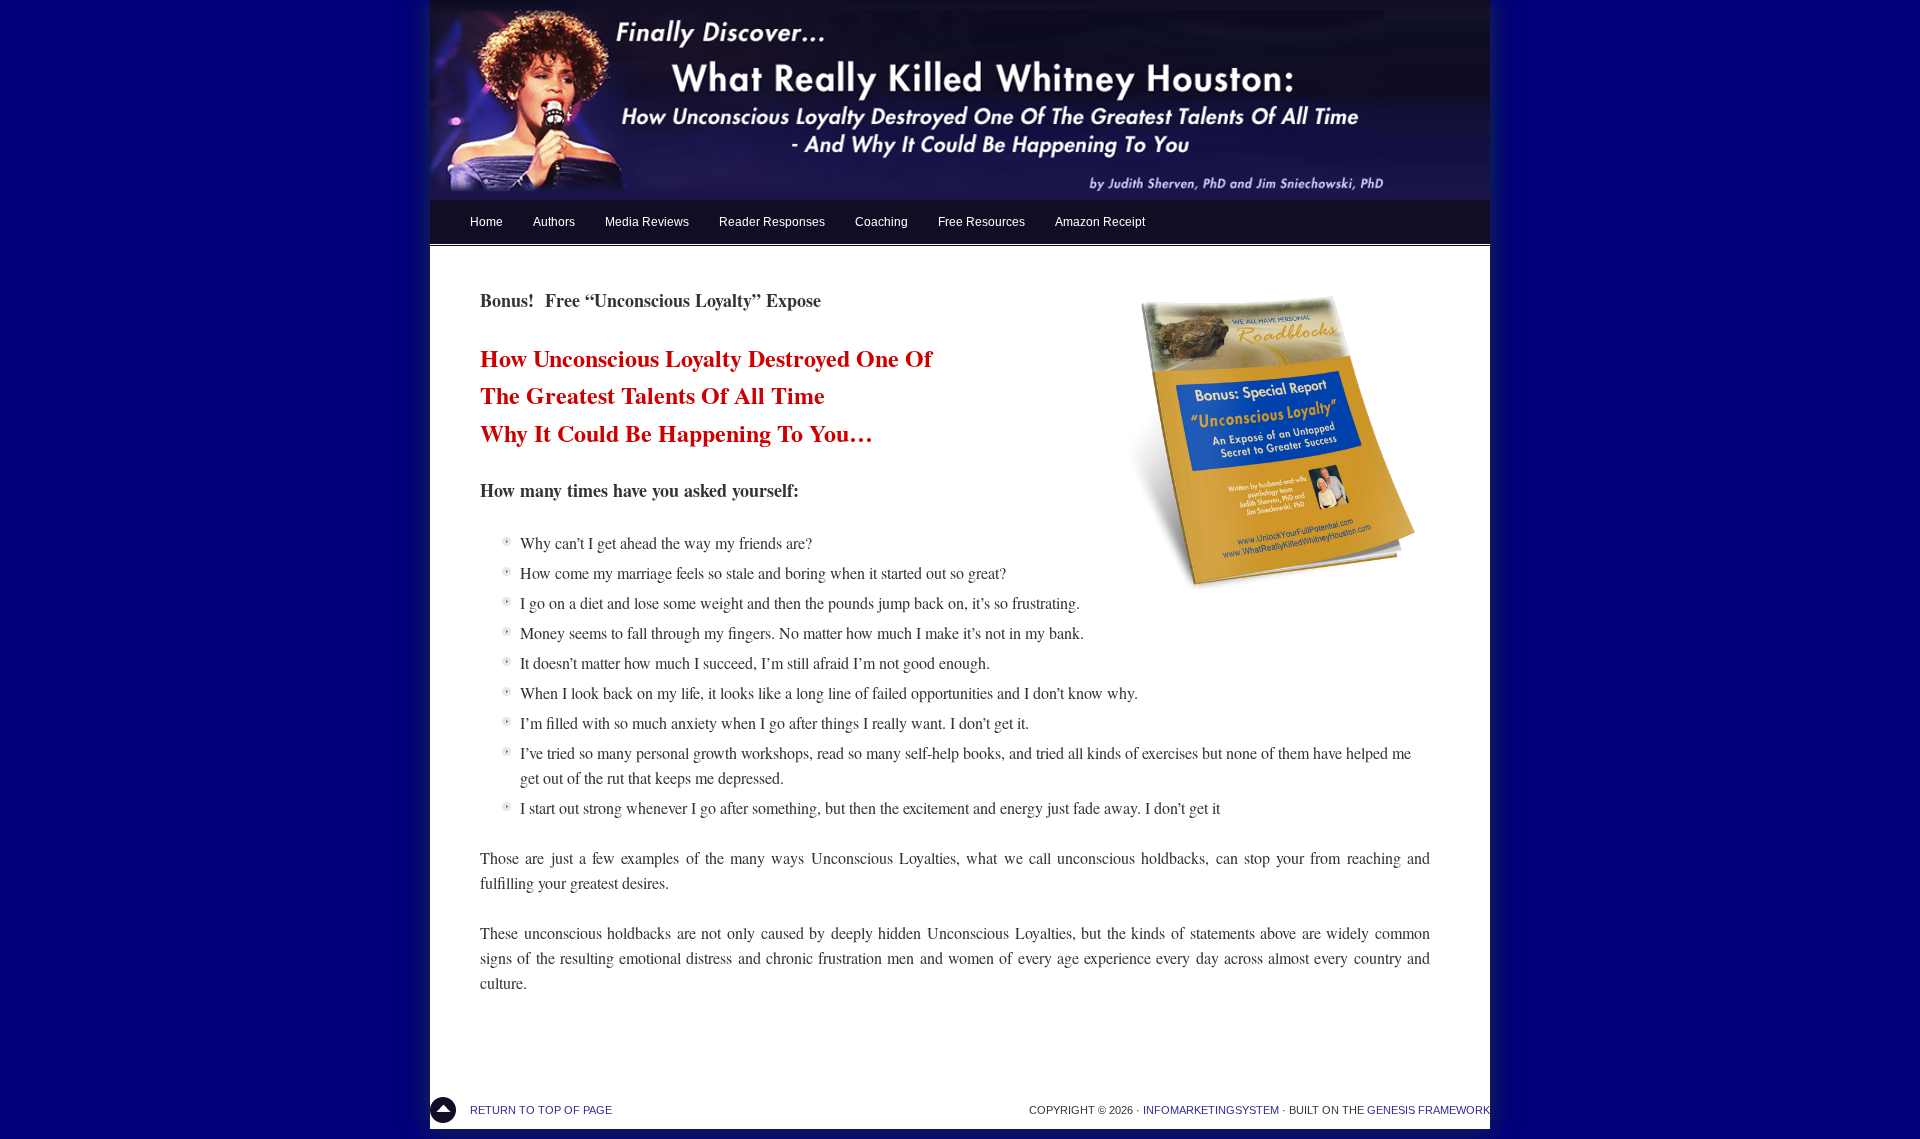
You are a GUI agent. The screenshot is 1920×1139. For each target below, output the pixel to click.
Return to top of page (541, 1110)
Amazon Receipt (1100, 222)
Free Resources (981, 222)
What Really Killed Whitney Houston (960, 100)
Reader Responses (772, 222)
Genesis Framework (1428, 1110)
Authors (554, 222)
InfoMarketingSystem (1211, 1110)
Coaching (881, 222)
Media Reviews (647, 222)
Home (486, 222)
